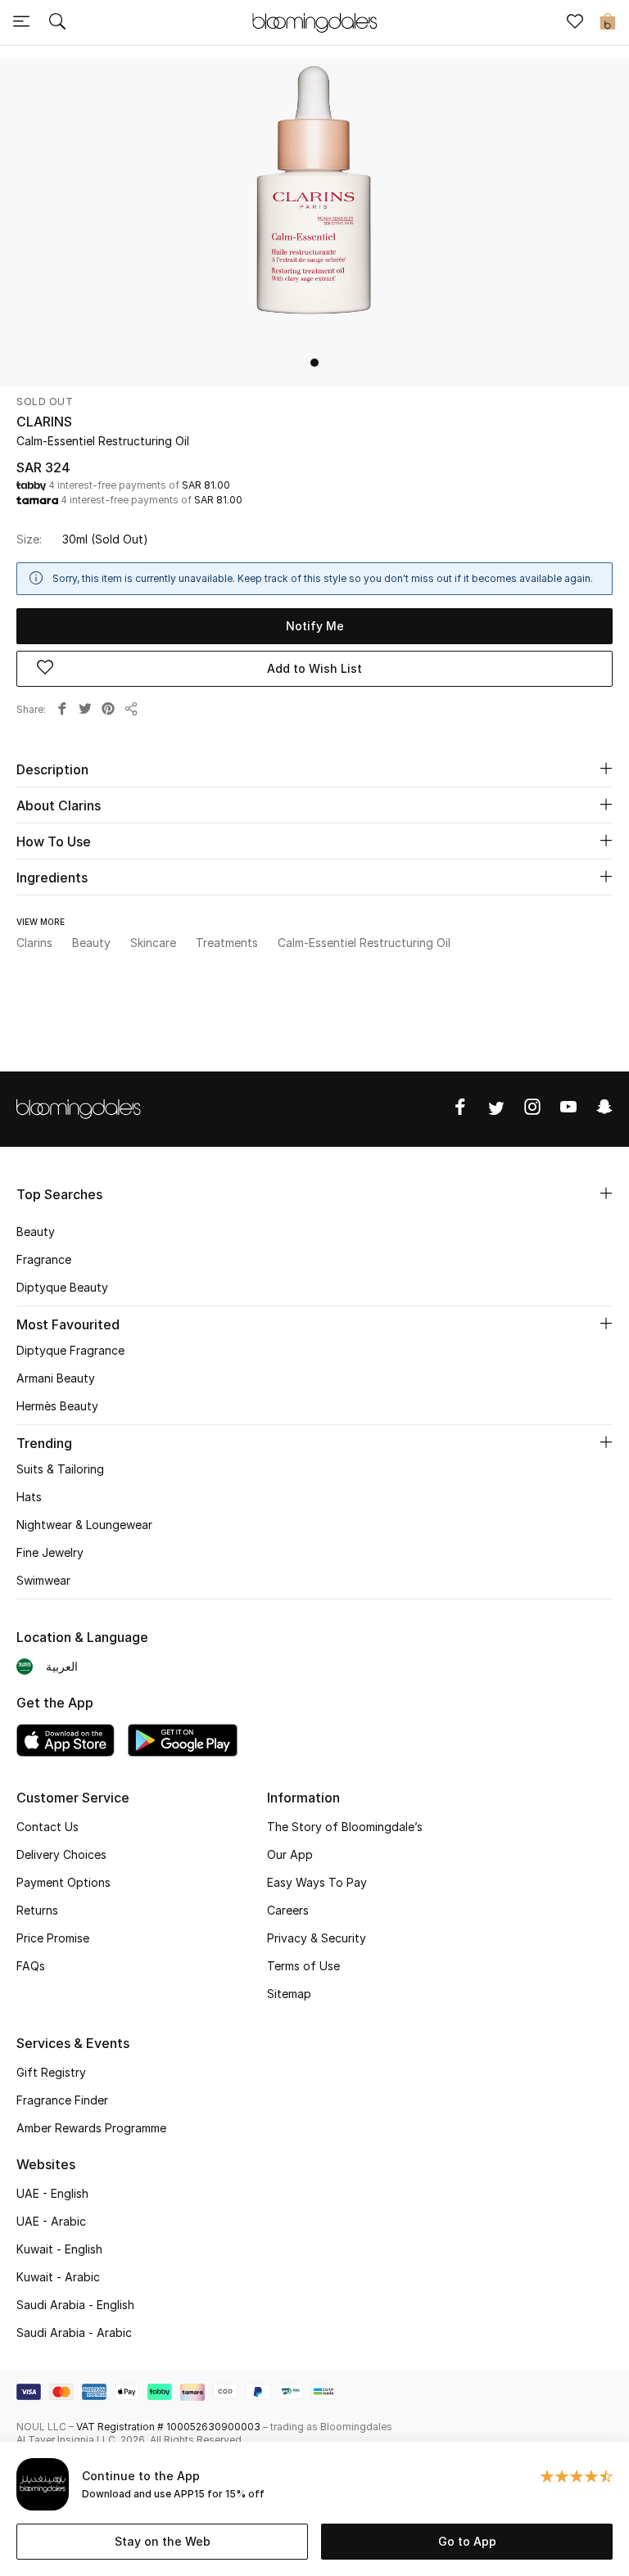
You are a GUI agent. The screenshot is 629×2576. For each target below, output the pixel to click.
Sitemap (289, 1994)
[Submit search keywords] (57, 23)
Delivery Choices (61, 1854)
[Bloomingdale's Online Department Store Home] (314, 21)
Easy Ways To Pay (317, 1882)
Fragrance (44, 1259)
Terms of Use (303, 1966)
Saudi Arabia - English (75, 2305)
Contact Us (48, 1827)
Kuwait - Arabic (58, 2277)
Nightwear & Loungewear (84, 1525)
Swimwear (43, 1580)
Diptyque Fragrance (70, 1350)
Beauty (36, 1232)
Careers (288, 1910)
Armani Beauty (56, 1378)
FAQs (31, 1966)
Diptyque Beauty (62, 1287)
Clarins (44, 422)
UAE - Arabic (51, 2221)
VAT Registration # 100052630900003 (168, 2427)
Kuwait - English (59, 2249)
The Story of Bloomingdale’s (345, 1827)
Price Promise (53, 1938)
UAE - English (52, 2193)
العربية (62, 1666)
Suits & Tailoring (60, 1469)
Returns (37, 1910)
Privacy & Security (317, 1938)
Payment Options (63, 1882)
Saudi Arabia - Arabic (74, 2332)
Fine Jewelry (50, 1552)
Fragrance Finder (62, 2100)
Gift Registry (51, 2072)
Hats (29, 1497)
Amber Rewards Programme (91, 2128)
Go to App (467, 2541)
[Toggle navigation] (21, 23)
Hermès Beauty (57, 1406)
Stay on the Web (163, 2541)
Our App (290, 1854)
